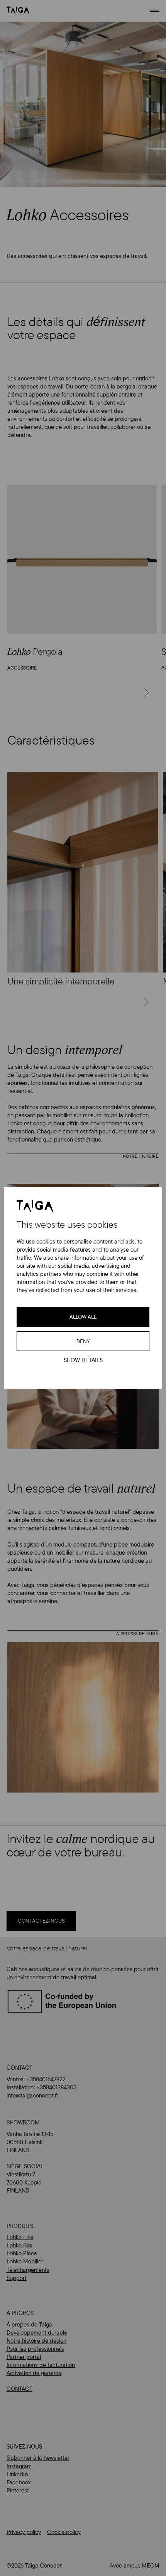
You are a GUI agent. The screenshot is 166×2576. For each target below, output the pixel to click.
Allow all (83, 1317)
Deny (83, 1341)
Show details (83, 1360)
